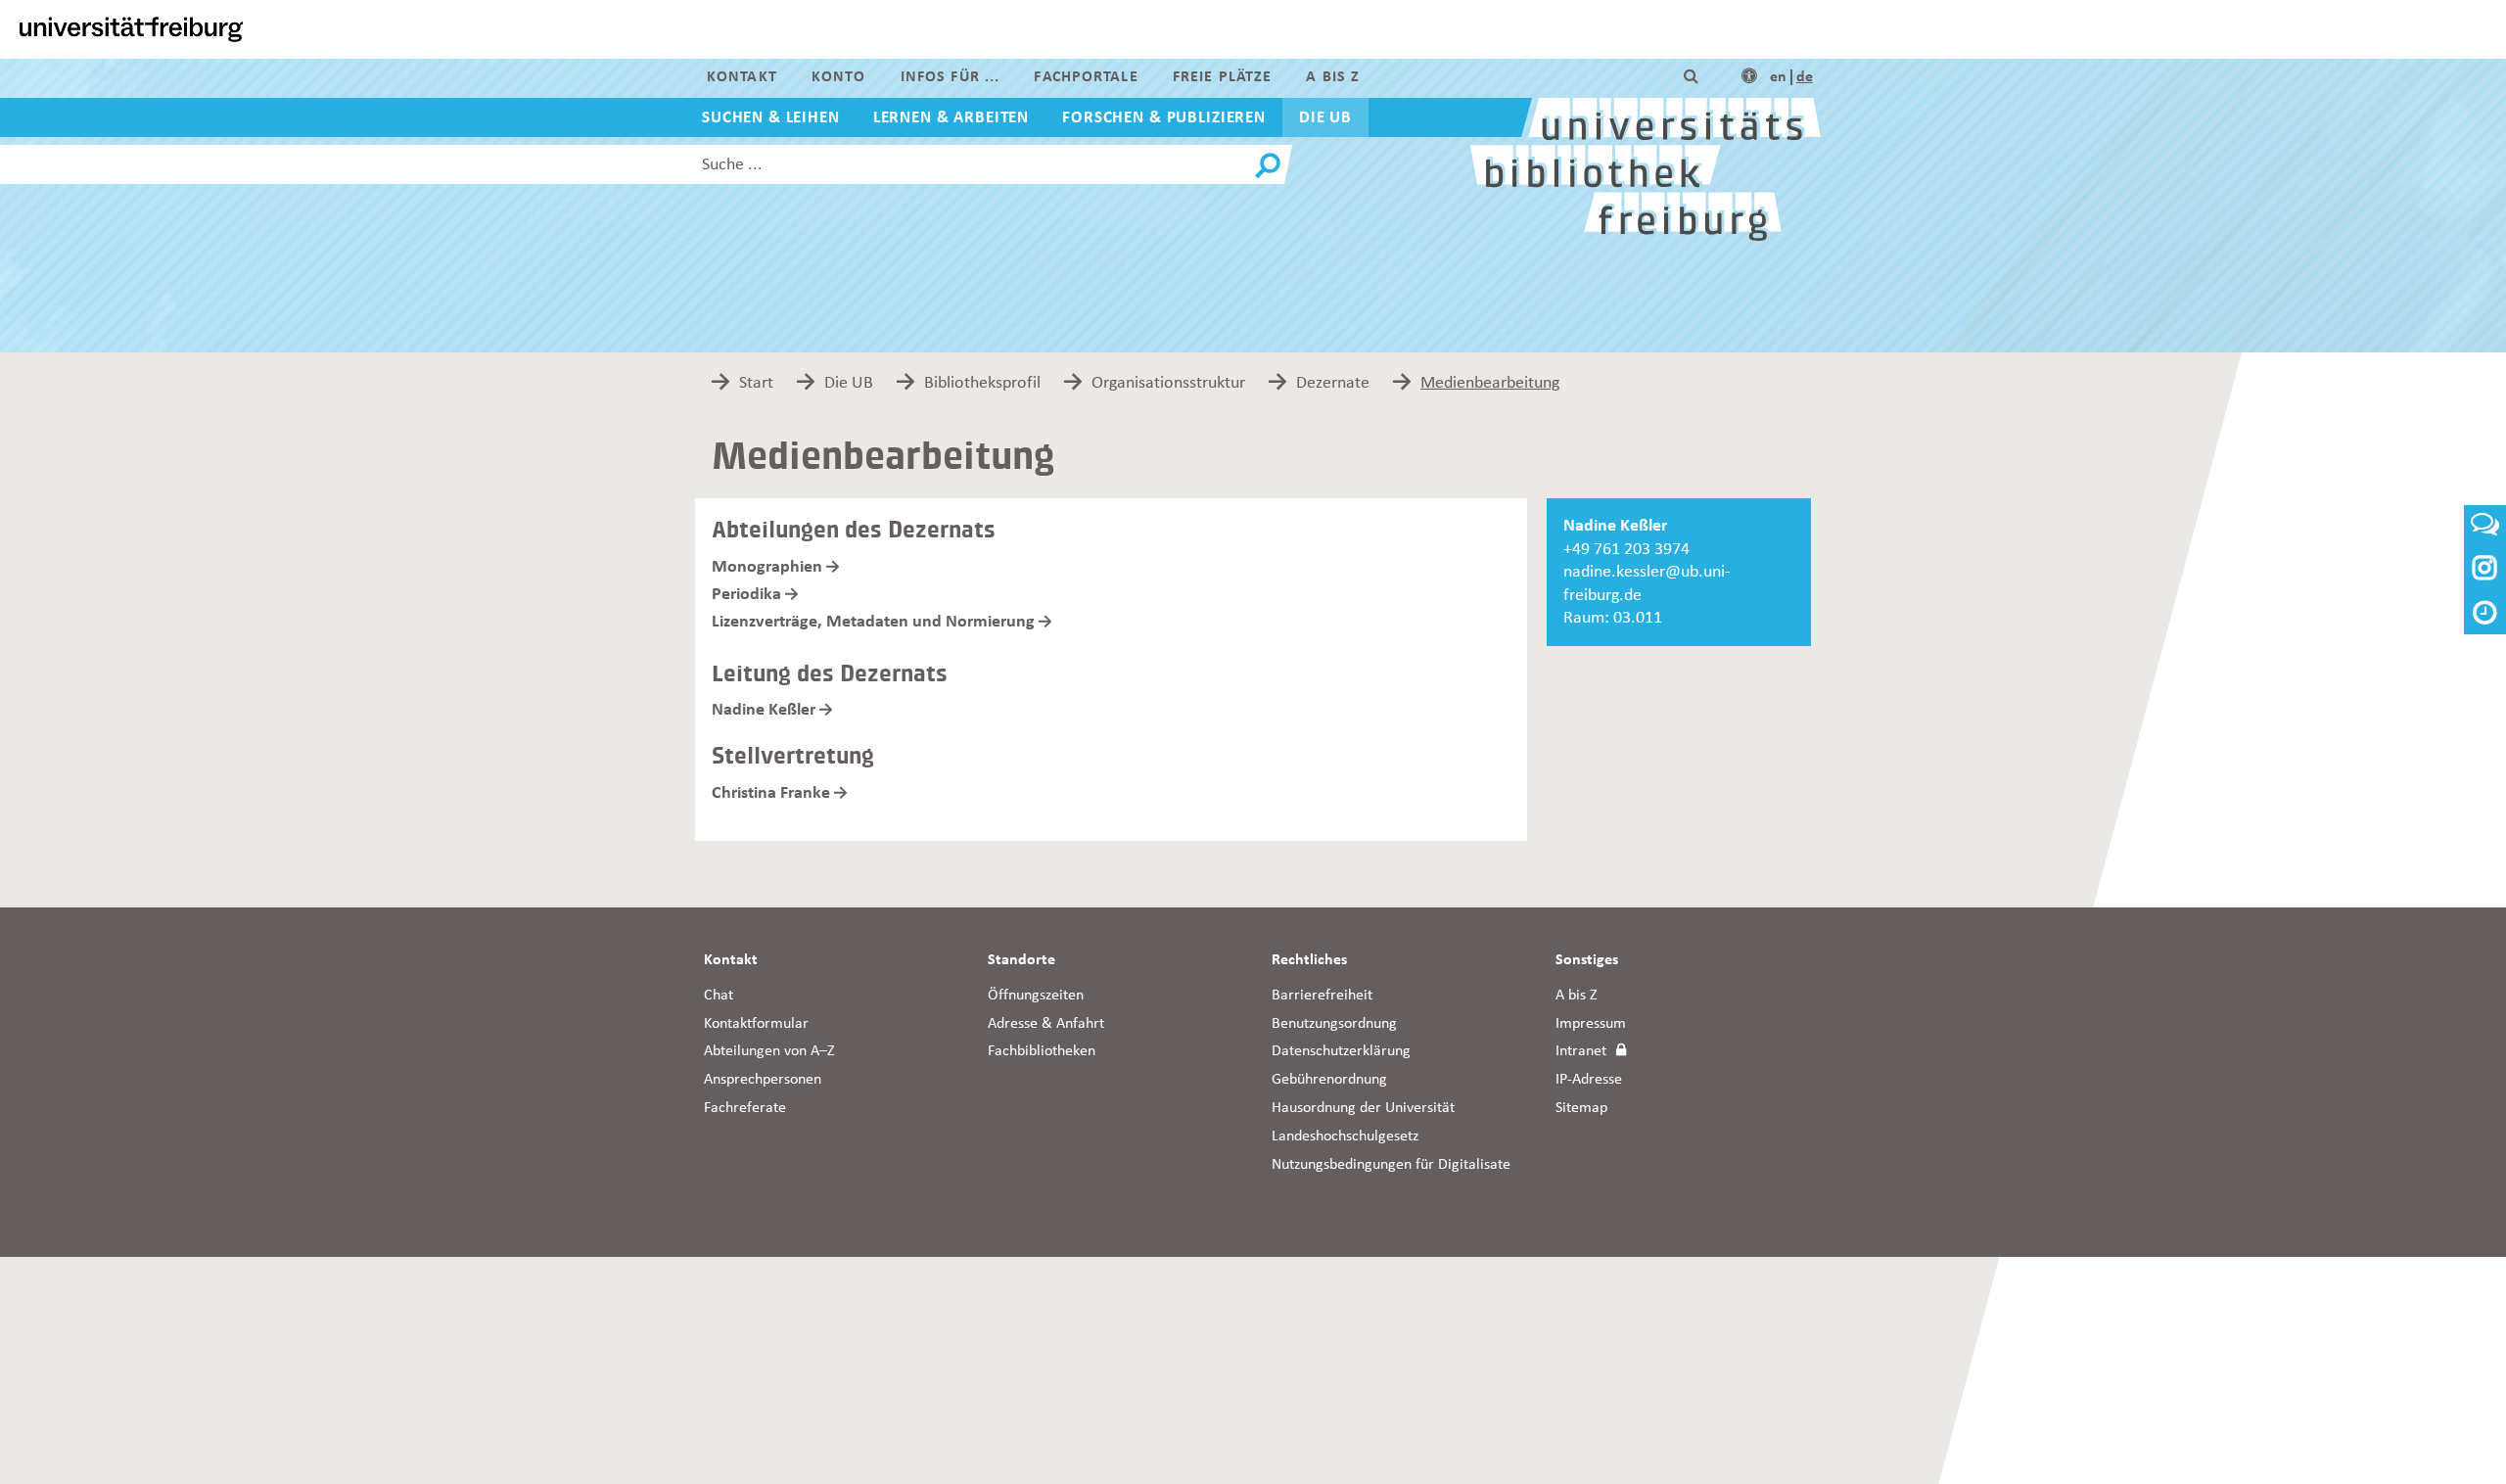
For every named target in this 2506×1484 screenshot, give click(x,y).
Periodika (746, 594)
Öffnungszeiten (1036, 996)
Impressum (1591, 1024)
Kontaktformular (756, 1024)
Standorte (1021, 960)
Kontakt (742, 77)
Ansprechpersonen (763, 1080)
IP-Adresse (1589, 1080)
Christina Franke (771, 793)
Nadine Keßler (764, 710)
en (1778, 77)
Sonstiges (1587, 960)
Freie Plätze (1222, 77)
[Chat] (2485, 530)
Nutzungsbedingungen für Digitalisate (1391, 1165)
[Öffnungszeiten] (2485, 615)
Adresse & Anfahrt (1046, 1024)
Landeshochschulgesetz (1345, 1136)
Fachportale (1086, 77)
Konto (839, 77)
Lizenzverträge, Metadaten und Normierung (873, 622)
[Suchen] (1268, 166)
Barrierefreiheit (1322, 996)
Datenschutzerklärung (1341, 1051)
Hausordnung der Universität (1363, 1108)
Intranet (1581, 1051)
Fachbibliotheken (1042, 1051)
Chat (719, 996)
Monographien (767, 567)
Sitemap (1581, 1108)
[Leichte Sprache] (1749, 77)
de (1805, 77)
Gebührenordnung (1329, 1080)
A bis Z (1333, 77)
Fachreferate (745, 1108)
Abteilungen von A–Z (769, 1051)
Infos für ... (951, 77)
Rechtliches (1309, 960)
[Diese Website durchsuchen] (1691, 77)
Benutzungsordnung (1334, 1024)
